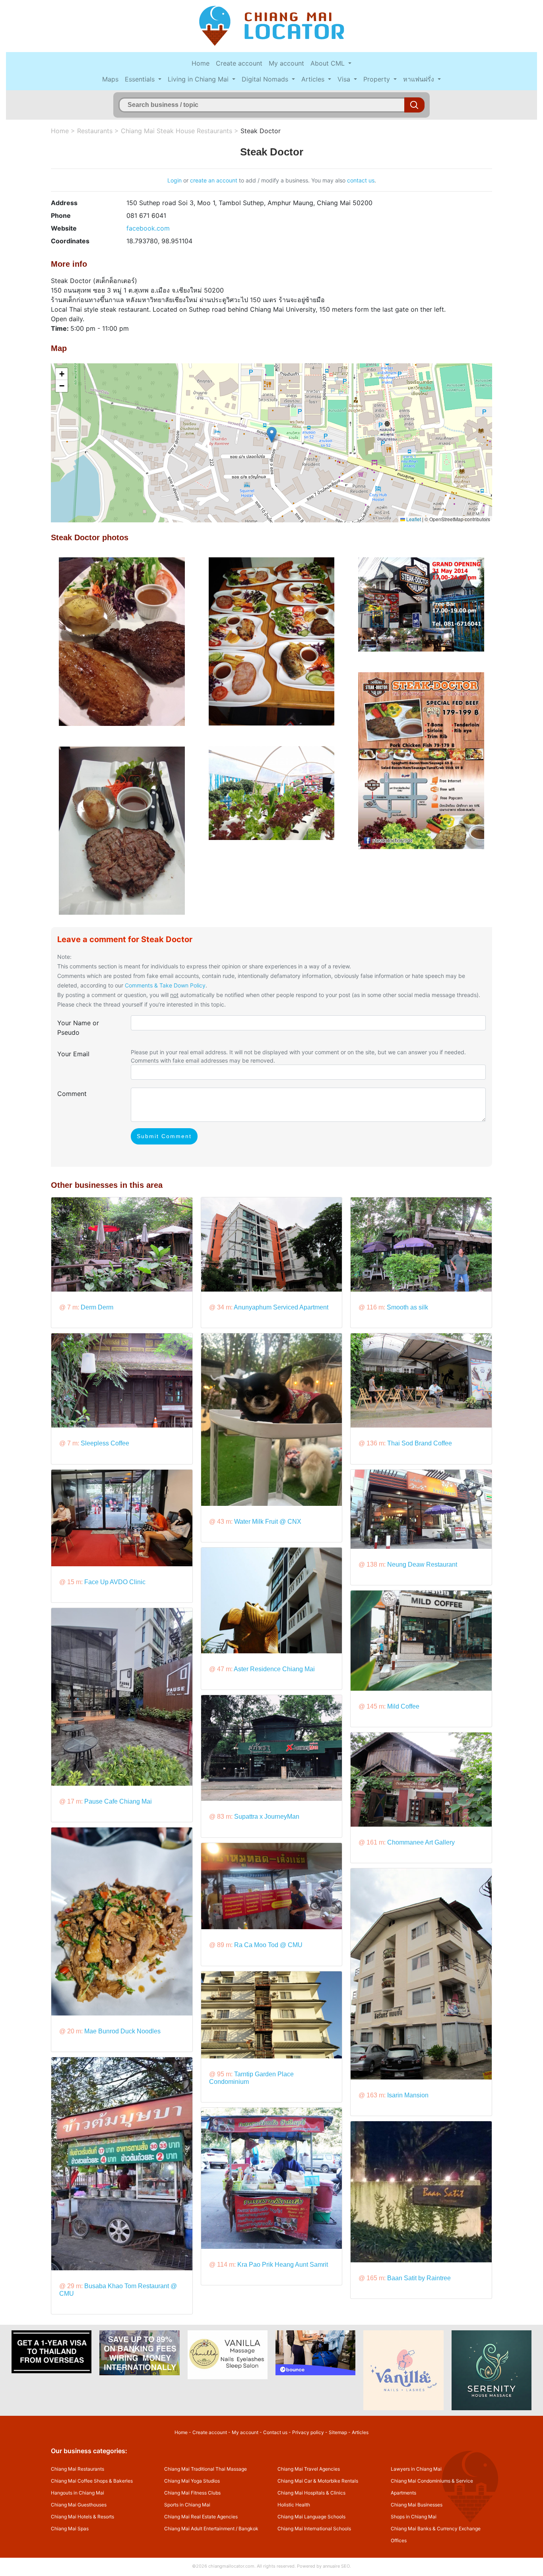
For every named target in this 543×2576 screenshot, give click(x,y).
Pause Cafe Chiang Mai (118, 1801)
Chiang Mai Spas (70, 2528)
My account (286, 63)
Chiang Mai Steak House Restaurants (176, 131)
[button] (272, 435)
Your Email (73, 1054)
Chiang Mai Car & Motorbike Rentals (318, 2481)
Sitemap (338, 2432)
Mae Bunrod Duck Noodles (122, 2031)
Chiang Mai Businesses (417, 2505)
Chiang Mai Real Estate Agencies (201, 2517)
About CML (329, 63)
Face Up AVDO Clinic (115, 1582)
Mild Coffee (403, 1706)
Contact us (275, 2432)
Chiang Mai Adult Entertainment (199, 2528)
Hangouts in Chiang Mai (78, 2493)
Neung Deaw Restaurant (422, 1564)
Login (175, 180)
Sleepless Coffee (105, 1443)
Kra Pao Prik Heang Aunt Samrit (283, 2265)
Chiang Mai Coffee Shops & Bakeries (92, 2481)
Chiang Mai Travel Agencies (309, 2469)
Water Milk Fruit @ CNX (268, 1522)
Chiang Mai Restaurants (78, 2469)
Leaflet (413, 519)
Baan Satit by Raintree (419, 2278)
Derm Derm (97, 1307)
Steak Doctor (261, 131)
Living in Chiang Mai (199, 79)
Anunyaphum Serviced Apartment (281, 1307)
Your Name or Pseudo (78, 1028)
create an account (214, 180)
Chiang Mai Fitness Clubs (192, 2493)
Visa (345, 79)
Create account (239, 63)
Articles (314, 79)
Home (201, 63)
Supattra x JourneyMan (267, 1817)
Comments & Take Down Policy (165, 985)
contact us (361, 180)
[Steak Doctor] (122, 641)
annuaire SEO (336, 2566)
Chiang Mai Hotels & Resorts (82, 2517)
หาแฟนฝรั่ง (420, 79)
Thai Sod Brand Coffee (420, 1443)
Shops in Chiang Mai (414, 2517)
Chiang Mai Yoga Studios (192, 2481)
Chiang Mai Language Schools (311, 2517)
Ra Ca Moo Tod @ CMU (268, 1945)
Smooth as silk (407, 1307)
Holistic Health (294, 2505)
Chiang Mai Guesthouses (79, 2505)
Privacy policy (308, 2432)
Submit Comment (164, 1136)
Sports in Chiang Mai (187, 2505)
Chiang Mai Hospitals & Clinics (311, 2493)
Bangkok (248, 2528)
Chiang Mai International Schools (314, 2528)
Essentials (141, 79)
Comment (72, 1094)
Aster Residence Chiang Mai (274, 1669)
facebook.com (148, 228)
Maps (110, 79)
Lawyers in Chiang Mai (416, 2469)
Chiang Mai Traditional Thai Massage (206, 2469)
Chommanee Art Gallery (421, 1842)
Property (378, 79)
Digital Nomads (266, 79)
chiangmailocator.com (231, 2566)
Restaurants (95, 131)
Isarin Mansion (408, 2095)
